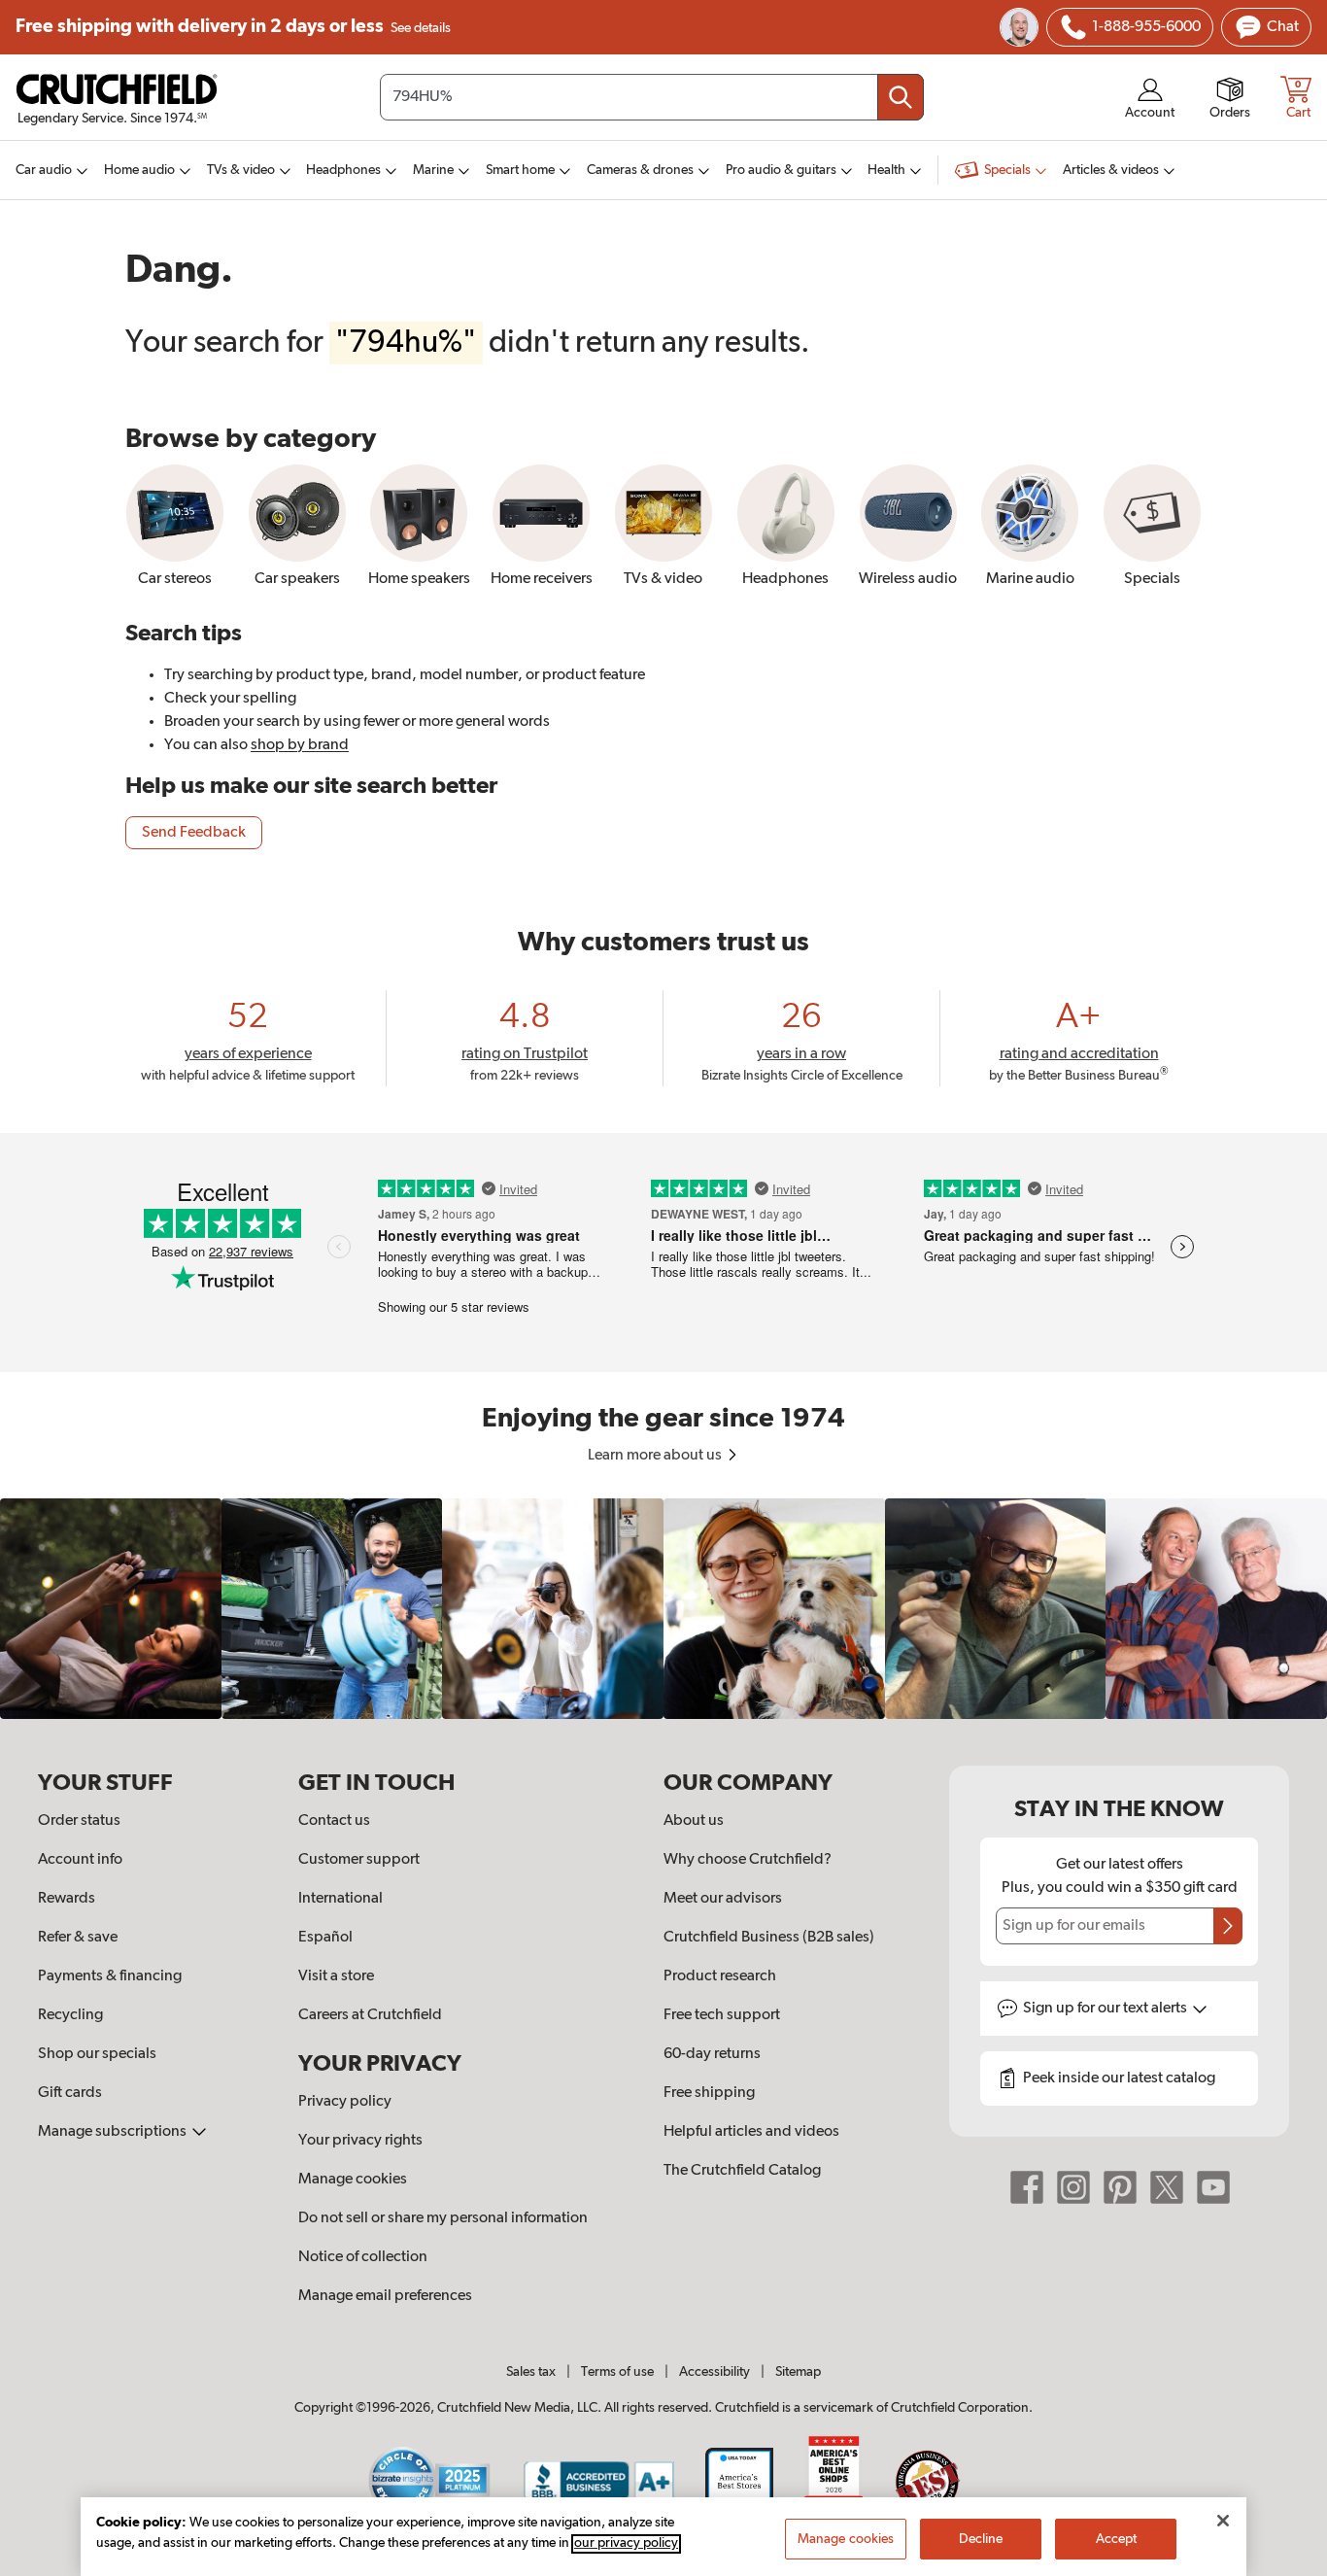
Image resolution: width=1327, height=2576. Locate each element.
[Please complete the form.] (1228, 1926)
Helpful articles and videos (751, 2132)
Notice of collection (363, 2257)
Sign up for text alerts (1106, 2009)
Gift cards (70, 2093)
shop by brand (300, 745)
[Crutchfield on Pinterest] (1120, 2187)
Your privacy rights (360, 2141)
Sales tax (531, 2372)
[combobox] (652, 97)
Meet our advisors (723, 1899)
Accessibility (715, 2372)
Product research (720, 1976)
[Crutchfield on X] (1167, 2187)
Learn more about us (656, 1456)
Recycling (70, 2015)
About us (694, 1821)
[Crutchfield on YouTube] (1213, 2187)
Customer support (359, 1860)
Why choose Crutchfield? (748, 1860)
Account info (80, 1860)
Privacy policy (345, 2102)
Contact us (334, 1821)
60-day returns (712, 2054)
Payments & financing (110, 1976)
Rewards (67, 1899)
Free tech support (722, 2015)
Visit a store (336, 1976)
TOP (1288, 2563)
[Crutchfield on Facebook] (1027, 2187)
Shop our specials (97, 2054)
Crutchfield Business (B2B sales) (769, 1938)
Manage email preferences (385, 2296)
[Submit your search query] (901, 97)
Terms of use (617, 2372)
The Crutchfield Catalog (742, 2171)
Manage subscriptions (114, 2132)
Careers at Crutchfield (370, 2015)
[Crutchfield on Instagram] (1073, 2187)
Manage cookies (353, 2180)
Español (325, 1938)
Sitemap (798, 2372)
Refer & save (78, 1938)
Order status (79, 1821)
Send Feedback (194, 833)
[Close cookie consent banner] (1223, 2521)
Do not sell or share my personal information (443, 2218)
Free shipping (233, 27)
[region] (663, 1609)
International (340, 1899)
